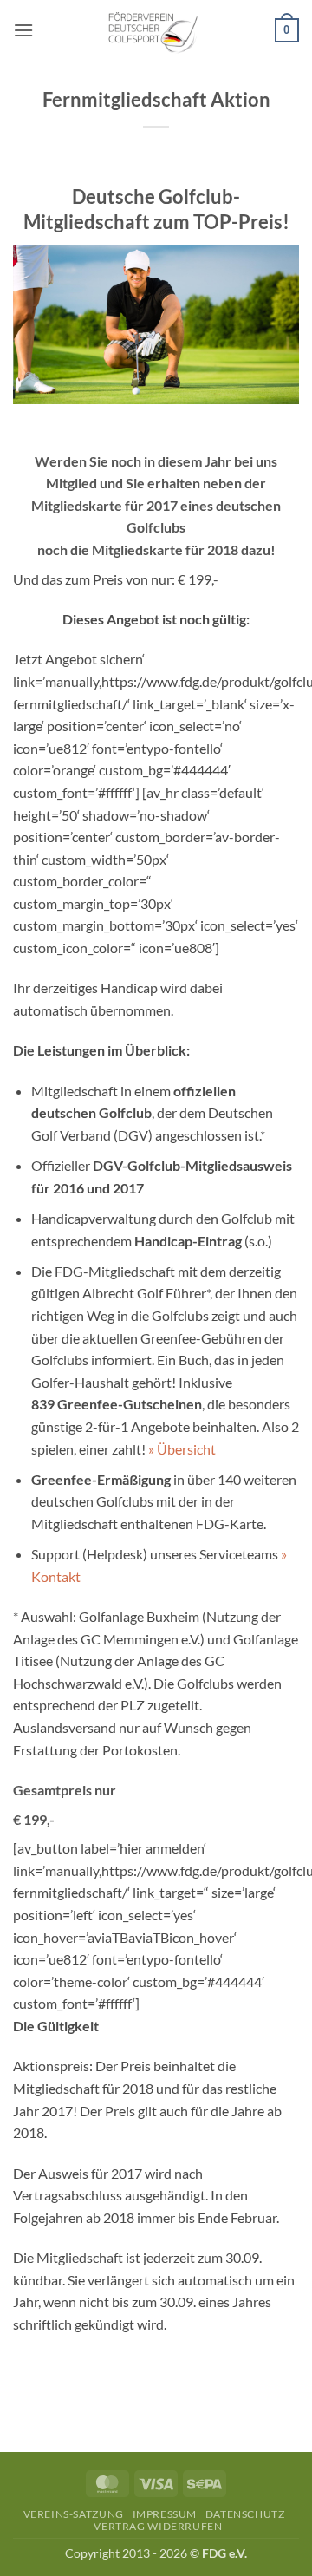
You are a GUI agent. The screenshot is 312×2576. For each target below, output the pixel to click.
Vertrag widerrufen (158, 2526)
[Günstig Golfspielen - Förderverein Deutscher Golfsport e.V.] (156, 30)
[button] (23, 30)
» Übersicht (182, 1449)
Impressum (165, 2514)
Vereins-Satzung (74, 2514)
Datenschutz (245, 2514)
